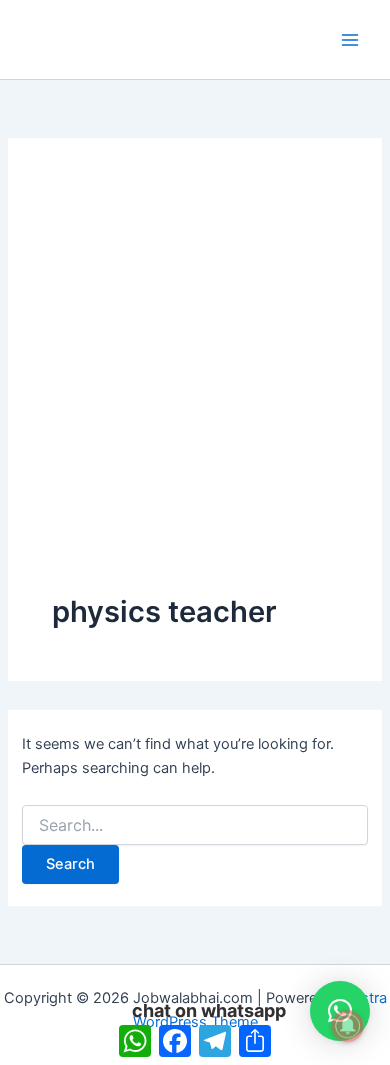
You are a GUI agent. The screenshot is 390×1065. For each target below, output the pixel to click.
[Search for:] (194, 825)
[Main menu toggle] (350, 39)
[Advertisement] (195, 387)
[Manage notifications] (348, 1026)
